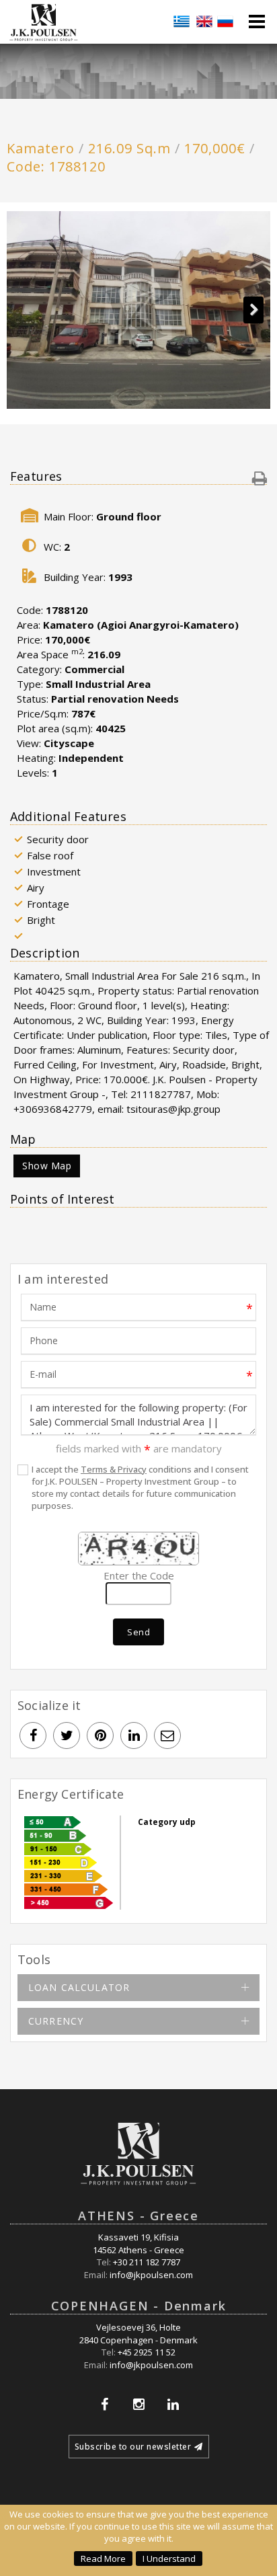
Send (138, 1632)
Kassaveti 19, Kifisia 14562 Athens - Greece (138, 2243)
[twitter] (67, 1735)
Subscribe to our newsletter (133, 2447)
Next (253, 310)
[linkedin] (134, 1735)
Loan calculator (79, 1987)
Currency (56, 2021)
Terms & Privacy (114, 1469)
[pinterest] (100, 1735)
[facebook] (33, 1735)
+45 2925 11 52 (147, 2352)
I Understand (169, 2559)
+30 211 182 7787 (147, 2262)
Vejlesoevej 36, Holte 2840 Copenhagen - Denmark (138, 2334)
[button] (260, 478)
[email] (167, 1735)
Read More (103, 2559)
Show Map (47, 1166)
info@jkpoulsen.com (151, 2275)
